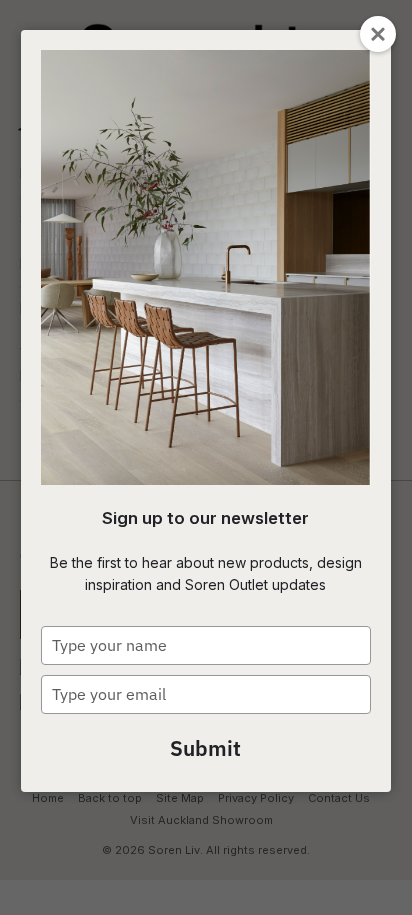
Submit (205, 748)
